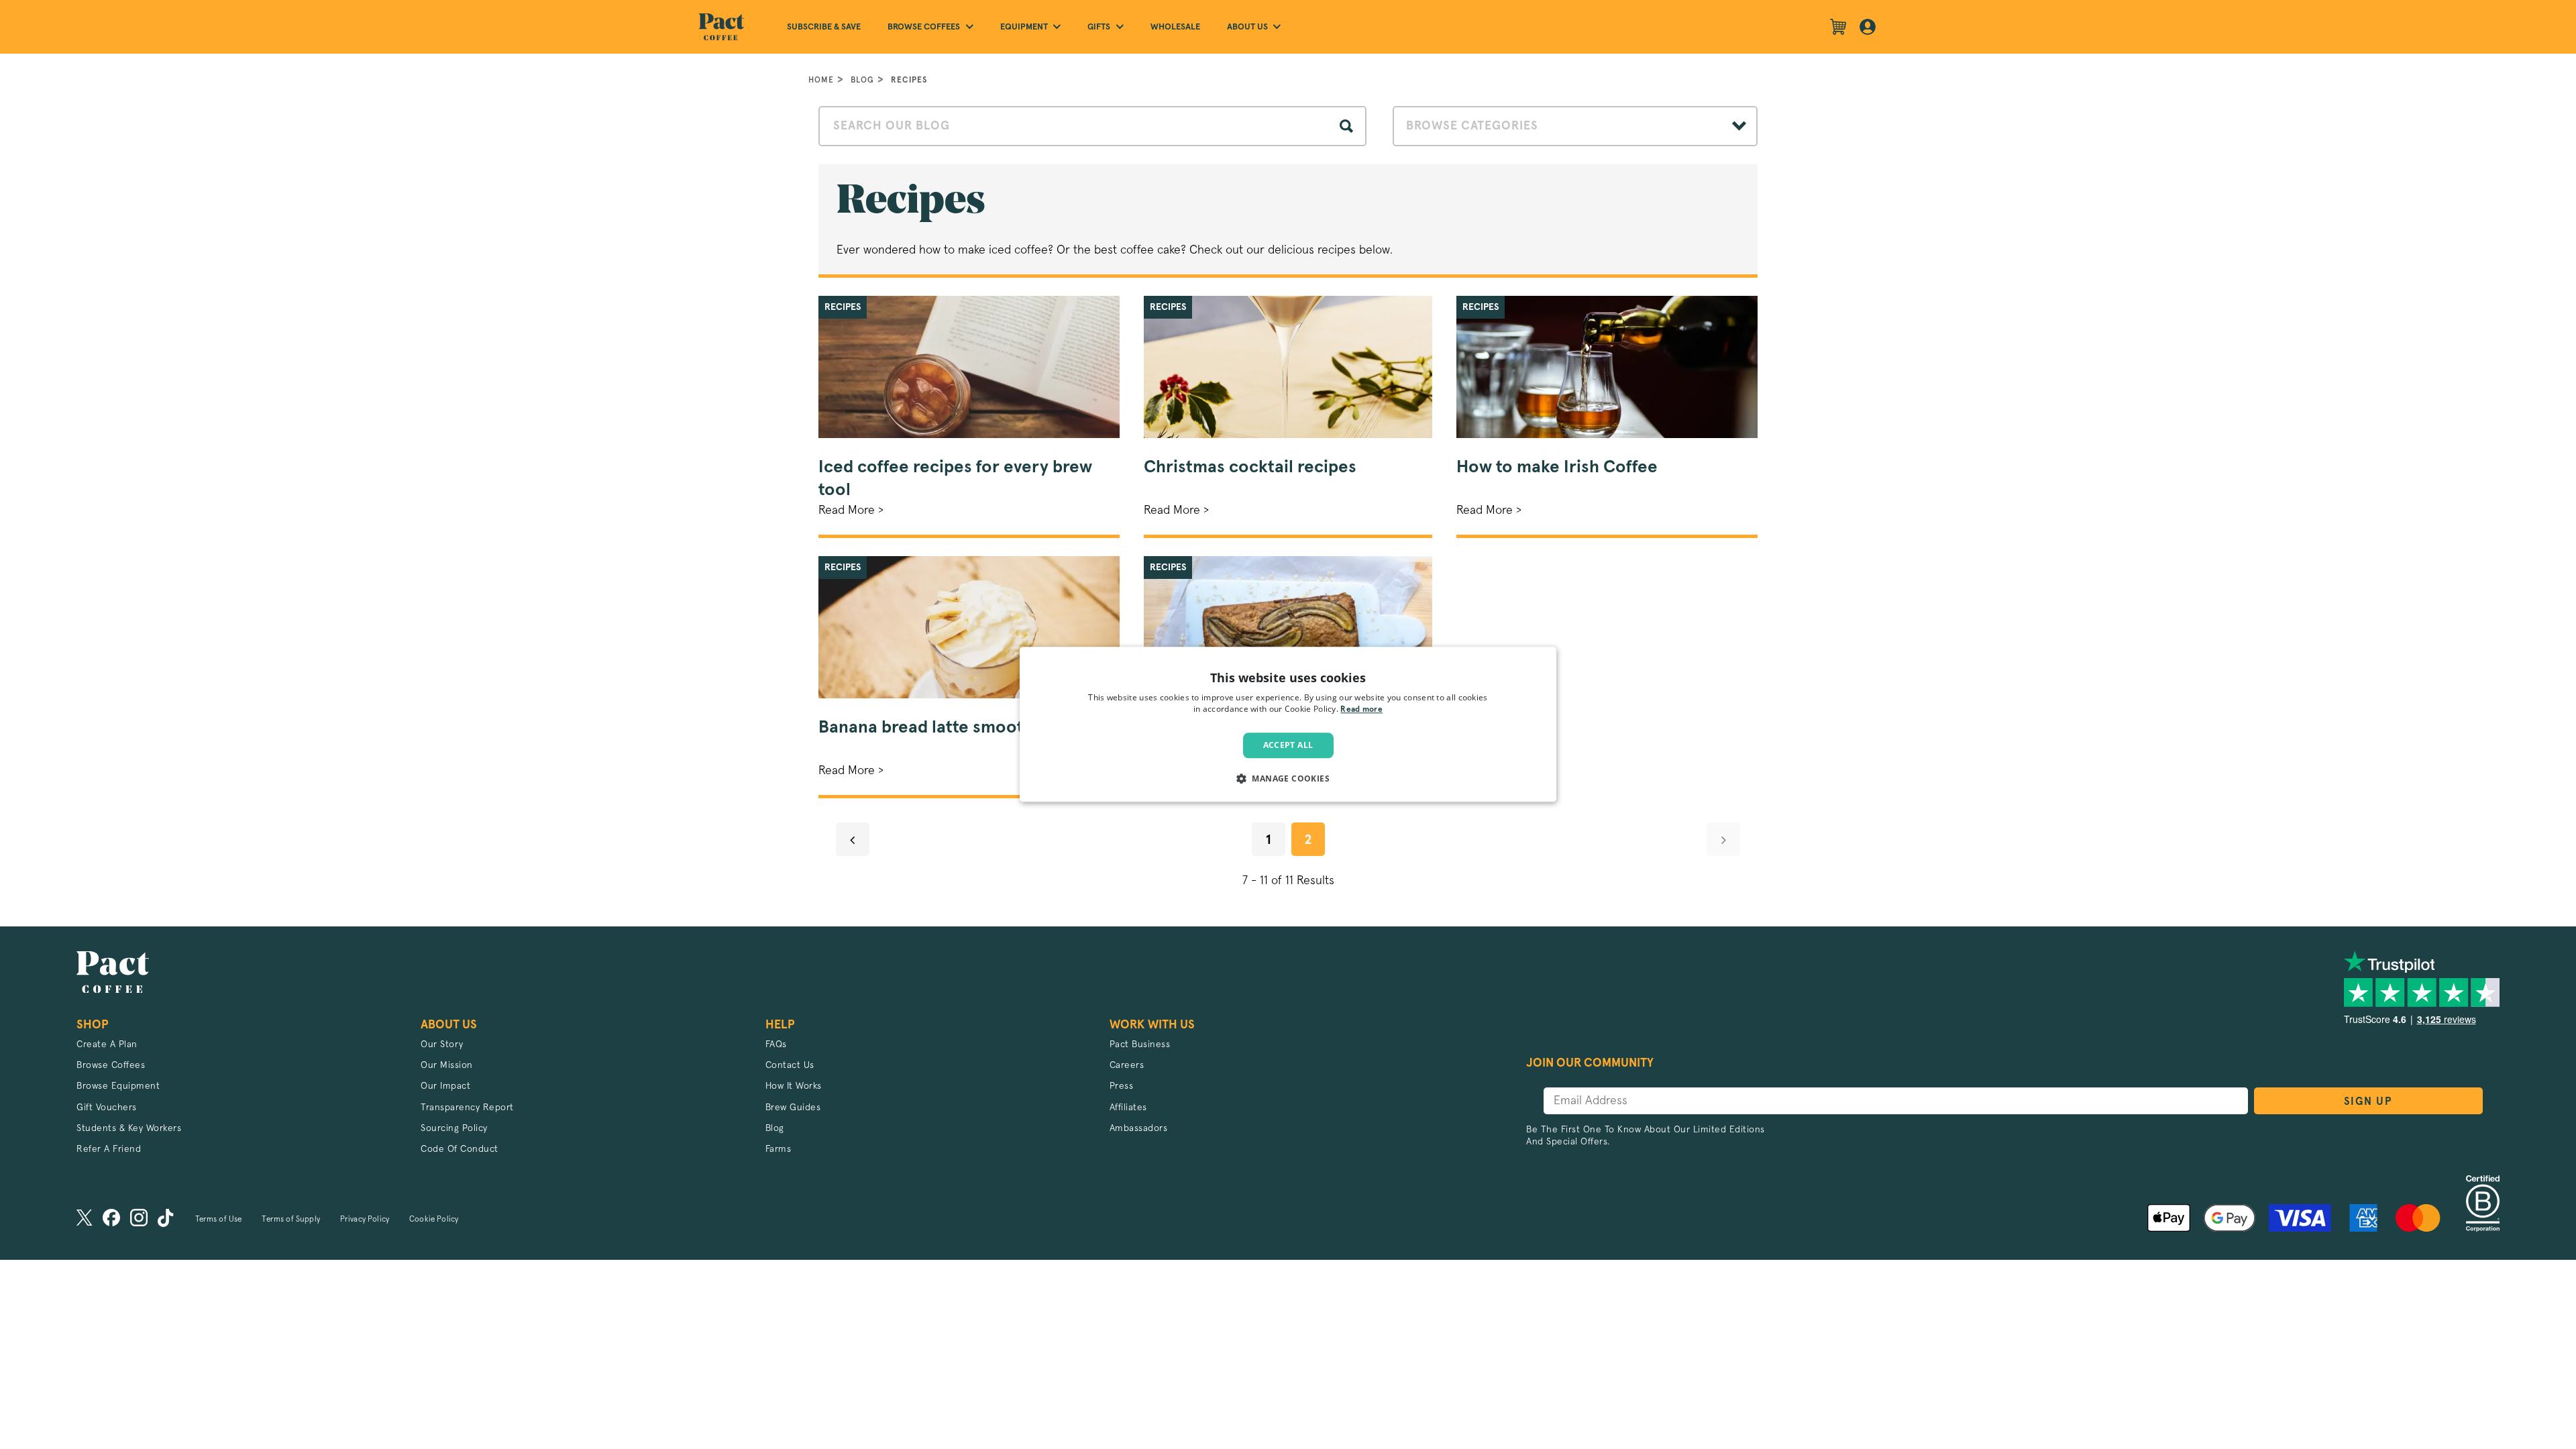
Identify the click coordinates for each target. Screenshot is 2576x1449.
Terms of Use (219, 1220)
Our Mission (447, 1065)
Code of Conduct (460, 1149)
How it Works (794, 1086)
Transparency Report (467, 1108)
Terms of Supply (290, 1220)
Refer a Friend (109, 1149)
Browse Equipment (118, 1086)
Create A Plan (107, 1044)
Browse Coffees (111, 1065)
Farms (779, 1149)
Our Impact (445, 1086)
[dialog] (1288, 724)
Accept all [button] (1288, 745)
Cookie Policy (434, 1220)
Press (1122, 1086)
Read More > (851, 511)
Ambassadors (1139, 1128)
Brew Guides (793, 1108)
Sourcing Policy (454, 1128)
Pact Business (1140, 1044)
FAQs (776, 1044)
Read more (1361, 710)
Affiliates (1128, 1108)
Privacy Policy (365, 1220)
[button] (1288, 779)
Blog (862, 80)
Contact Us (790, 1065)
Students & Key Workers (129, 1128)
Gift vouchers (107, 1108)
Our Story (442, 1044)
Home (821, 80)
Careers (1127, 1065)
